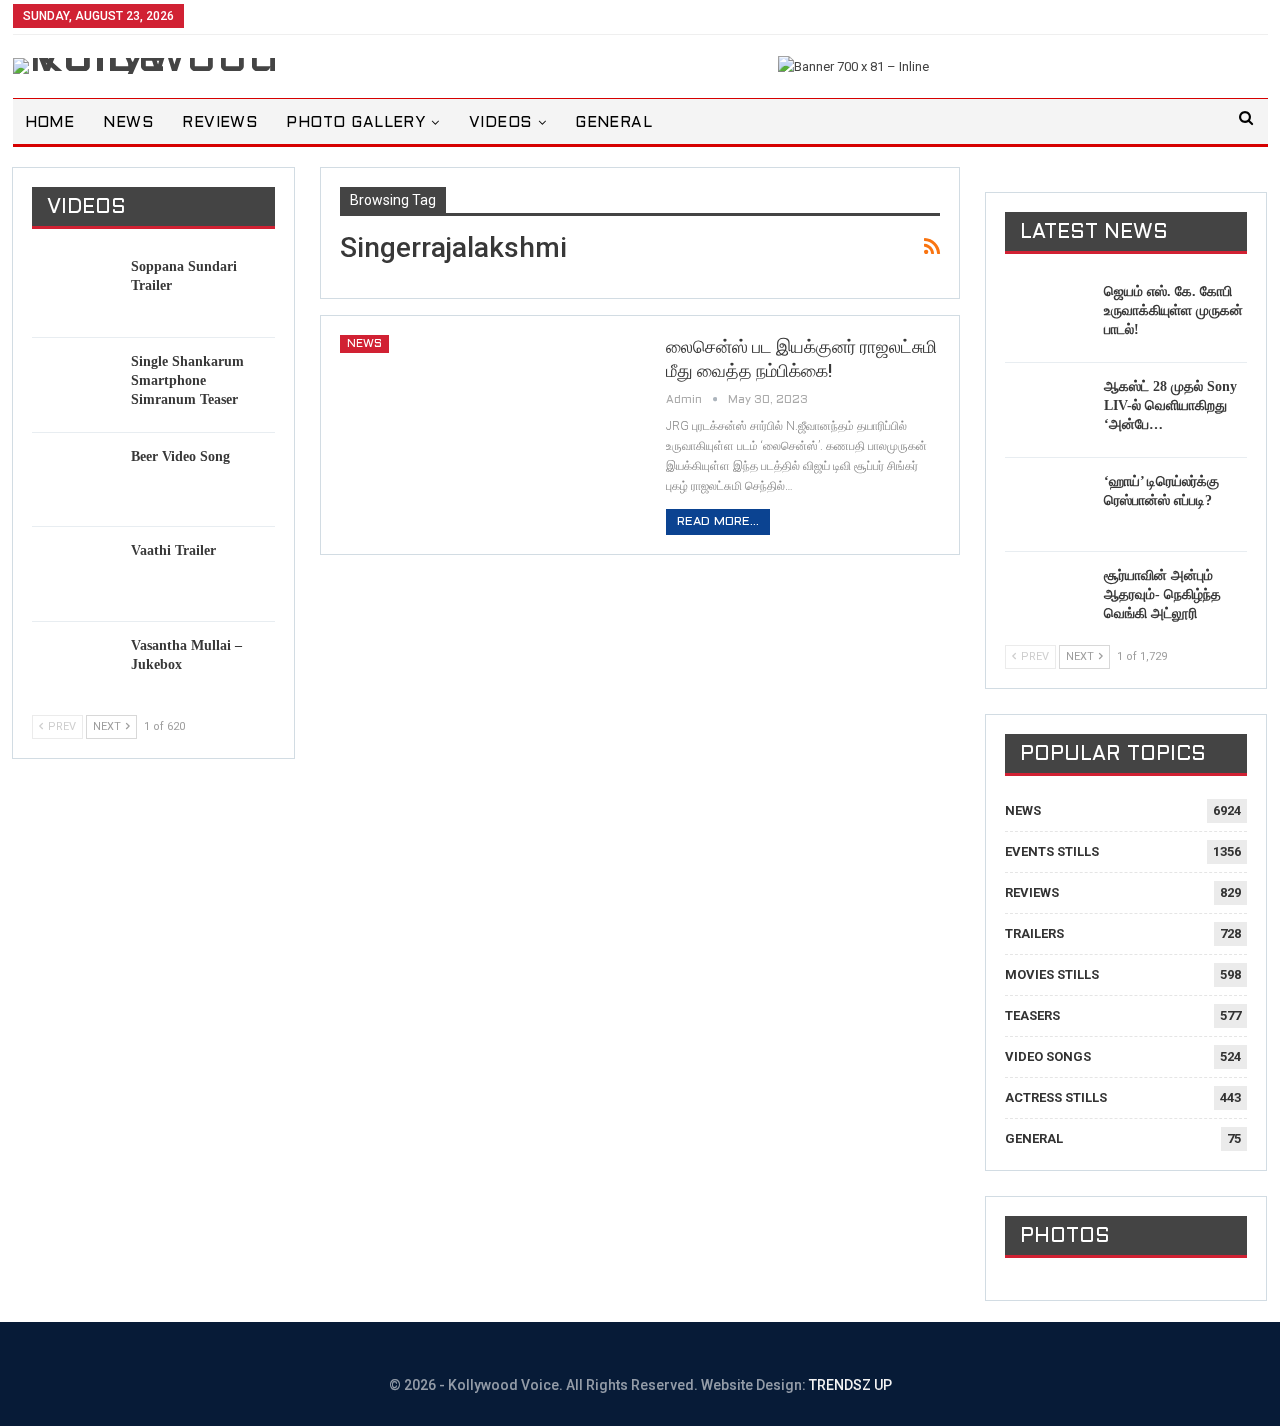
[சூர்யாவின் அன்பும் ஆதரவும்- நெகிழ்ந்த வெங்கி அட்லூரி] (1048, 598)
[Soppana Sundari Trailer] (75, 289)
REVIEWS (219, 123)
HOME (50, 123)
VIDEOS (500, 123)
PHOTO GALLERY (355, 123)
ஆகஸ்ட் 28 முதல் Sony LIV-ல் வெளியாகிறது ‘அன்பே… (1170, 405)
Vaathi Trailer (173, 550)
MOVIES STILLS (1052, 974)
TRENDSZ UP (850, 1385)
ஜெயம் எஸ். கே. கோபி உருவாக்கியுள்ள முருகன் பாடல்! (1173, 310)
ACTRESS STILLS (1056, 1097)
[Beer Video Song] (75, 479)
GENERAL (613, 123)
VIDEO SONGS (1048, 1056)
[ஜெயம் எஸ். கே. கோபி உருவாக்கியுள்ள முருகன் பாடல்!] (1048, 314)
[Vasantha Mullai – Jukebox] (75, 668)
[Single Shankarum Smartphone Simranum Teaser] (75, 384)
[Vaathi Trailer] (75, 573)
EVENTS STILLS (1052, 851)
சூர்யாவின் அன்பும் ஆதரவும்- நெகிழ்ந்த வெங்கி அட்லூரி (1162, 594)
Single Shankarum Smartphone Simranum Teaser (187, 380)
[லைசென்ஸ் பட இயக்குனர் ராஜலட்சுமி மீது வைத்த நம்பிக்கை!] (490, 431)
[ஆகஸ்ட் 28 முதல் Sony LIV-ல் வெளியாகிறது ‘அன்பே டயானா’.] (1048, 409)
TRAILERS (1034, 933)
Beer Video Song (180, 456)
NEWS (128, 123)
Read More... (718, 522)
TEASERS (1032, 1015)
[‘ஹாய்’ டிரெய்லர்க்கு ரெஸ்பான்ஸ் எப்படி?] (1048, 504)
